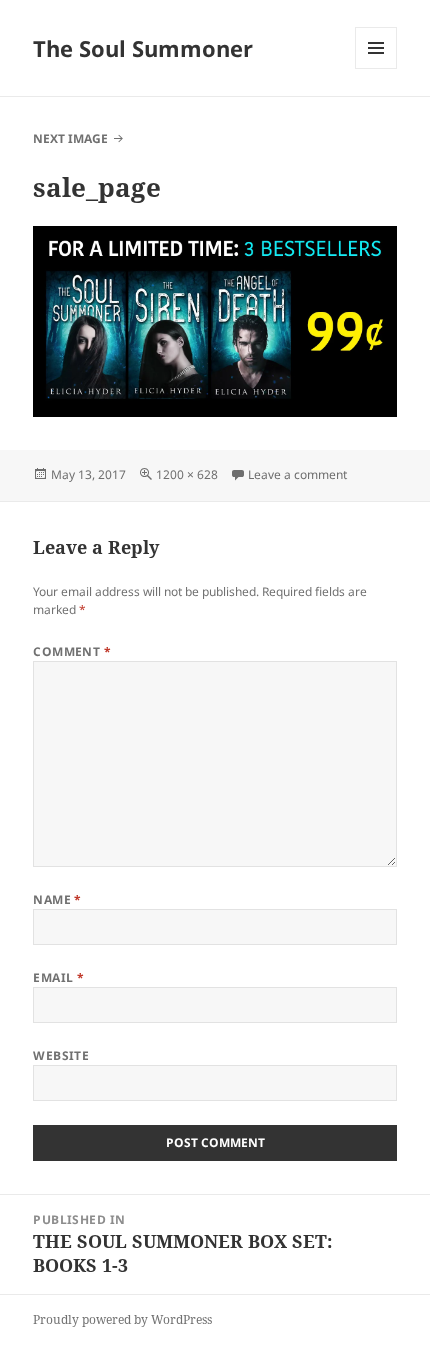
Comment (72, 651)
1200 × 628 (187, 474)
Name (57, 899)
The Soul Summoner (143, 48)
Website (61, 1055)
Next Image (70, 138)
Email (58, 977)
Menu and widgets (376, 68)
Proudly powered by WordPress (122, 1319)
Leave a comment (297, 474)
